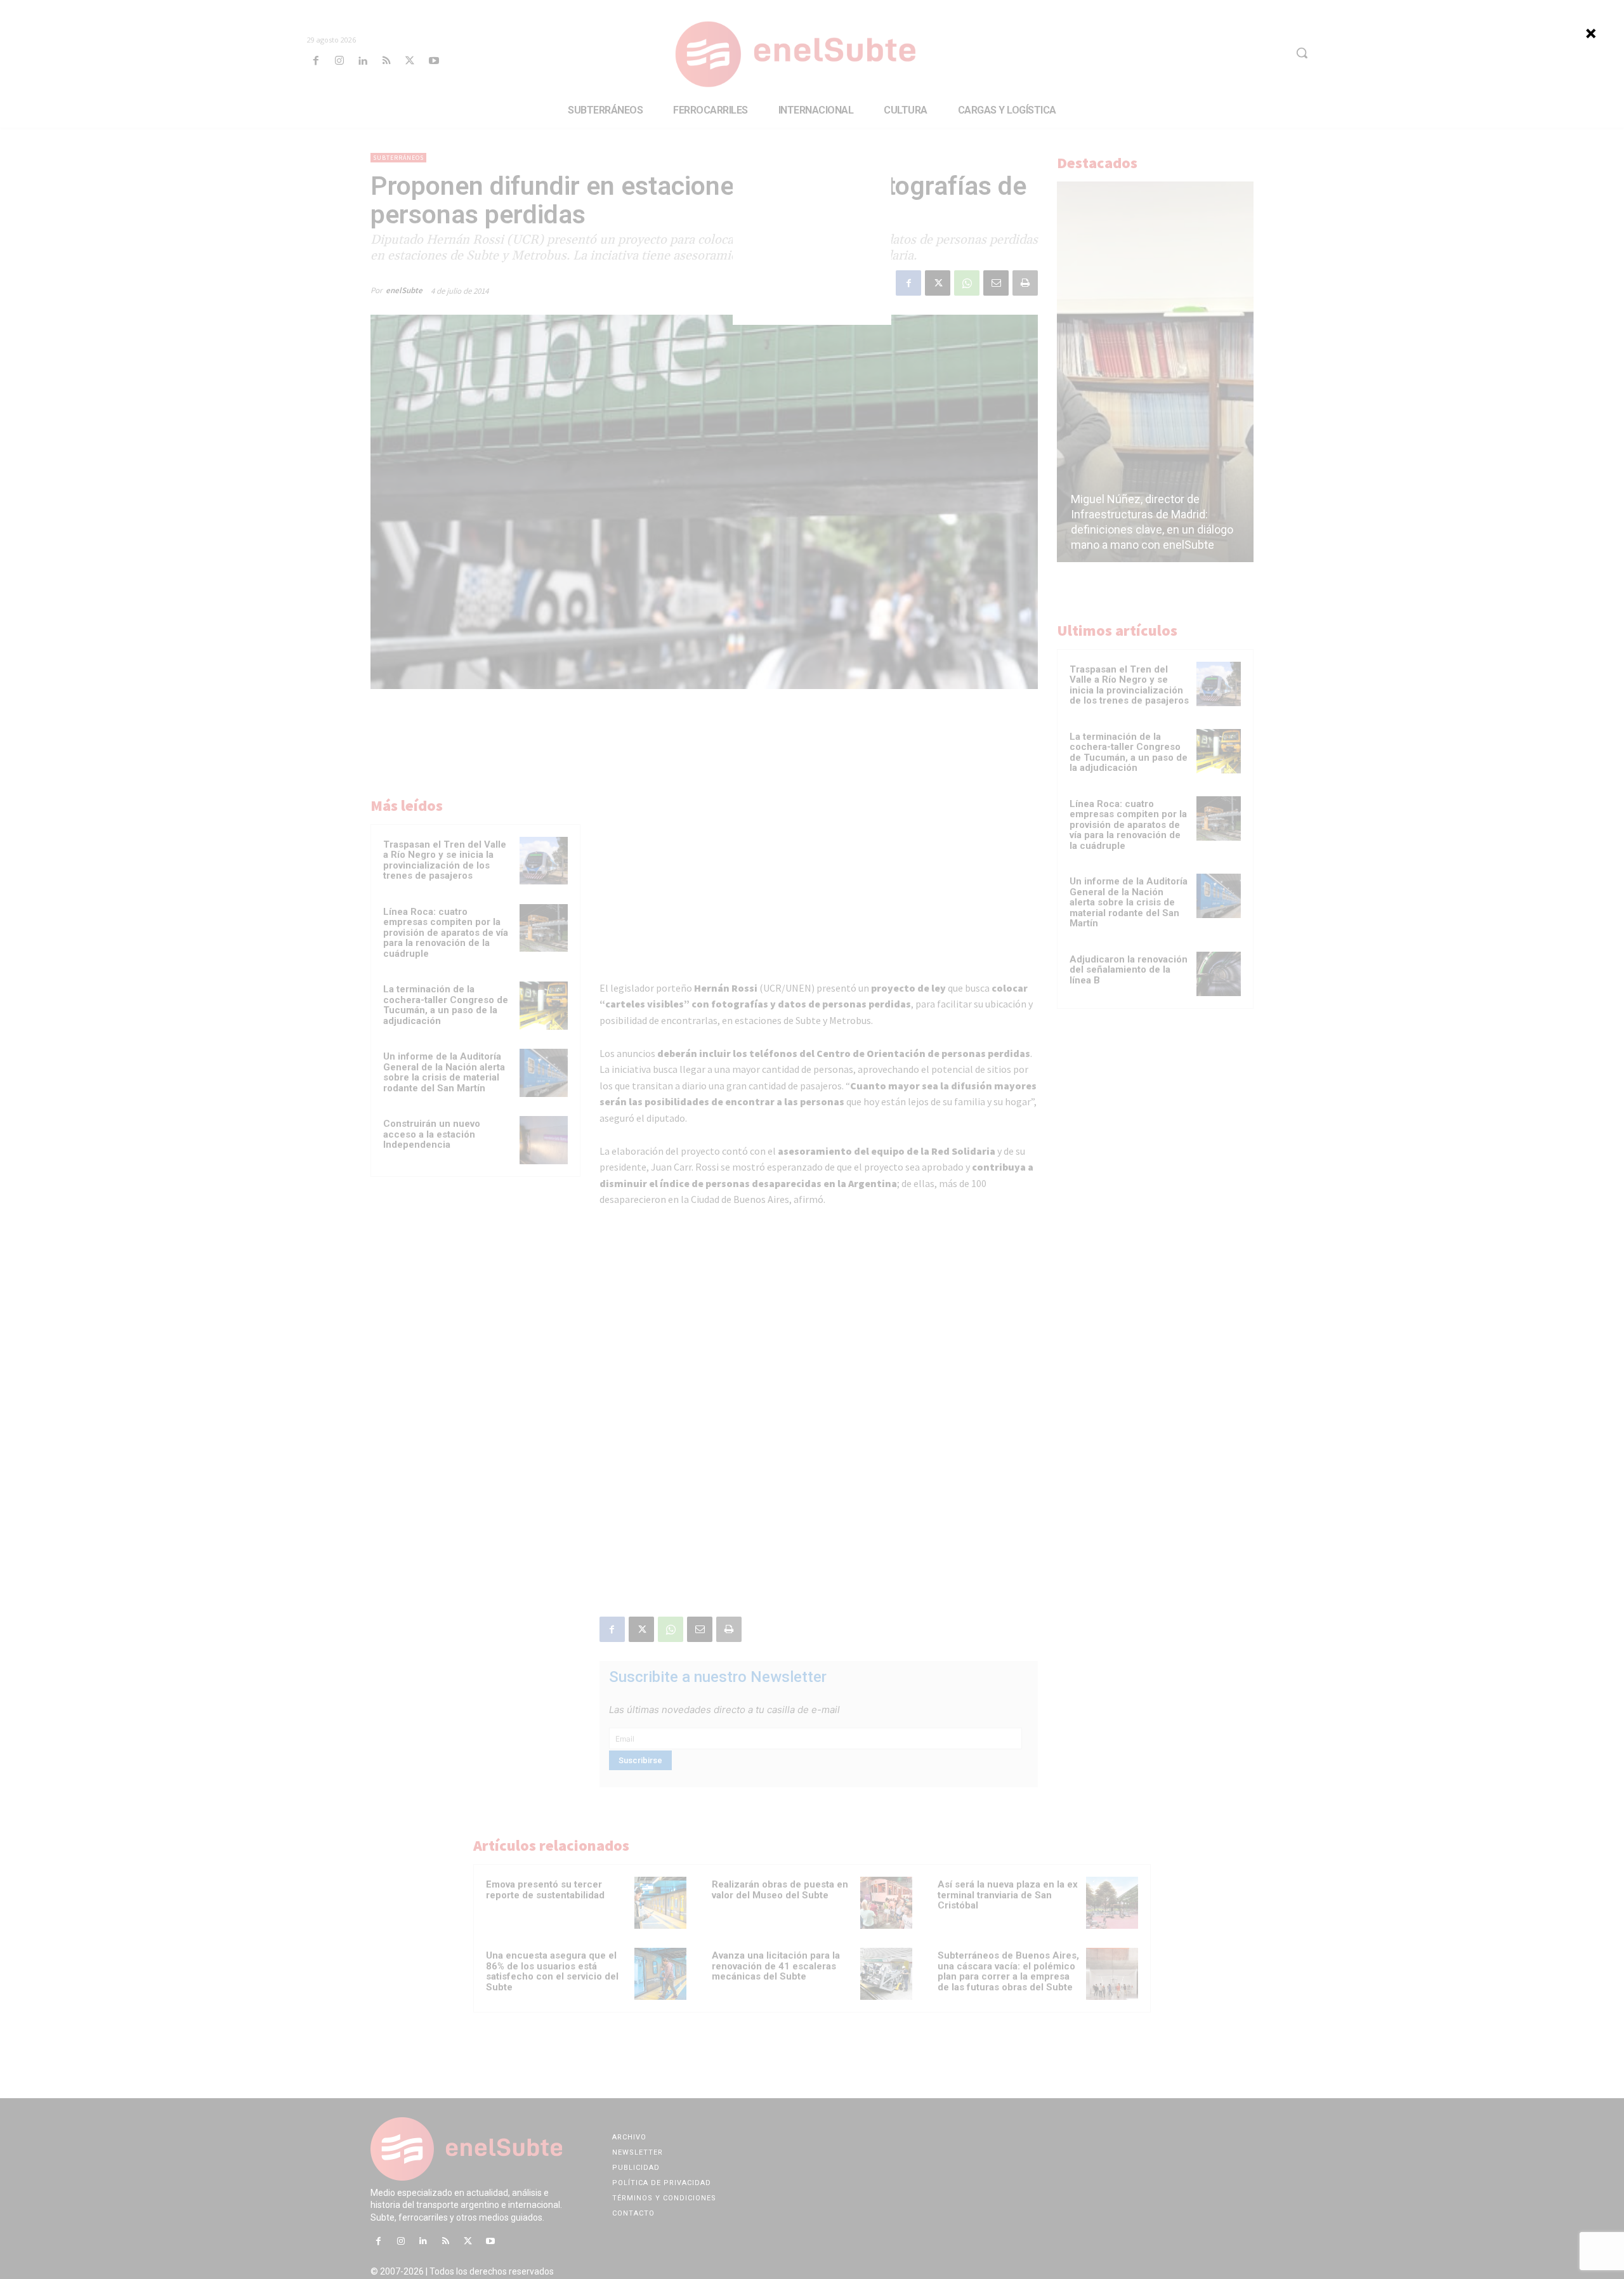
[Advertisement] (812, 246)
